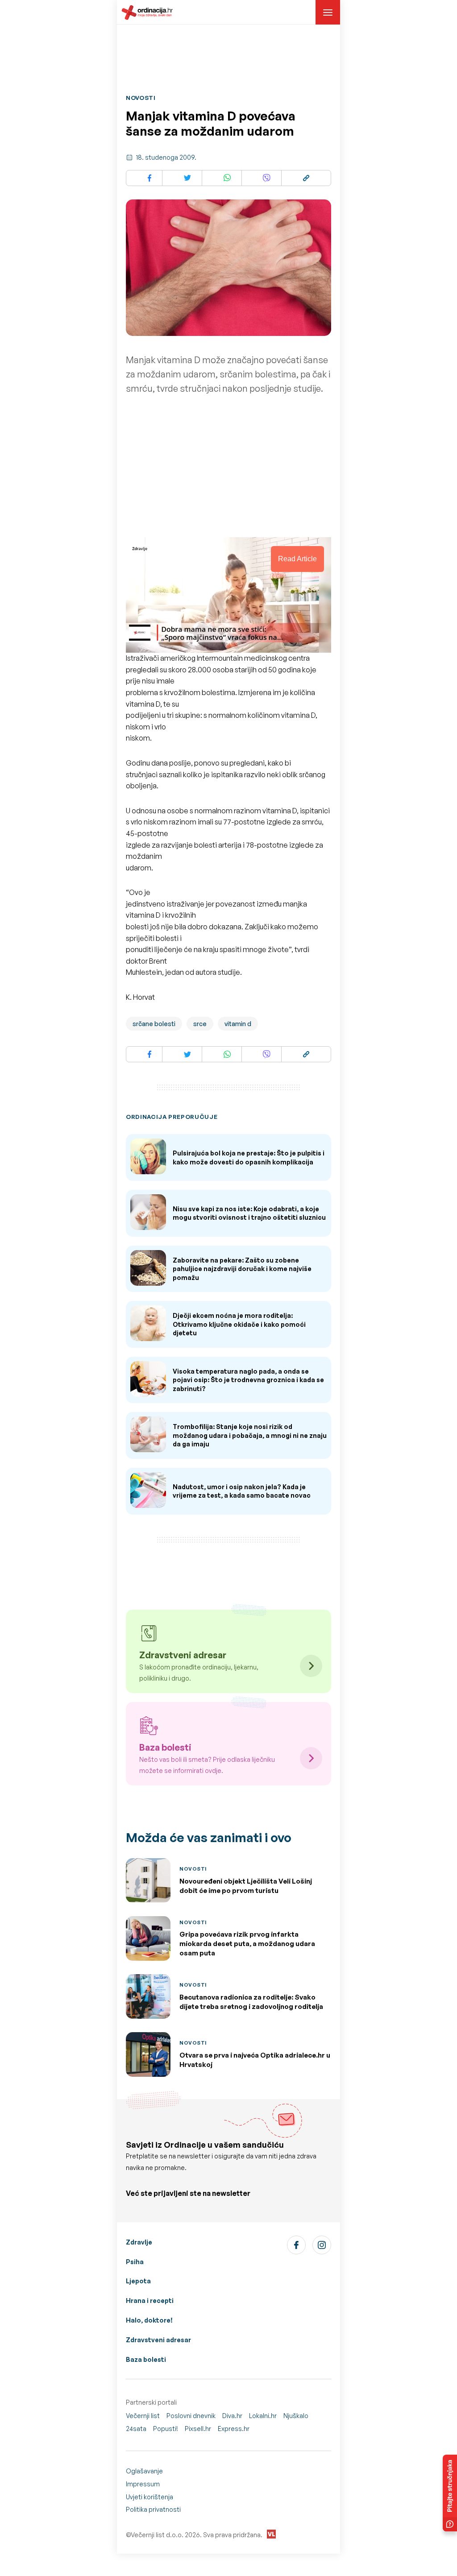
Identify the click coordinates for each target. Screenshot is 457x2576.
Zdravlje (139, 2242)
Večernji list (143, 2416)
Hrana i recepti (150, 2301)
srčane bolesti (154, 1024)
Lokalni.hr (263, 2416)
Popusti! (166, 2429)
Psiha (135, 2262)
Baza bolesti (146, 2359)
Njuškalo (296, 2416)
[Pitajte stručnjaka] (450, 2493)
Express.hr (234, 2429)
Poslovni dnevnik (191, 2416)
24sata (136, 2429)
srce (200, 1024)
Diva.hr (232, 2416)
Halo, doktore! (149, 2320)
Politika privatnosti (153, 2509)
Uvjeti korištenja (150, 2497)
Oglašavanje (144, 2471)
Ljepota (138, 2281)
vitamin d (238, 1024)
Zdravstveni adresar (158, 2340)
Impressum (143, 2484)
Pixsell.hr (198, 2429)
